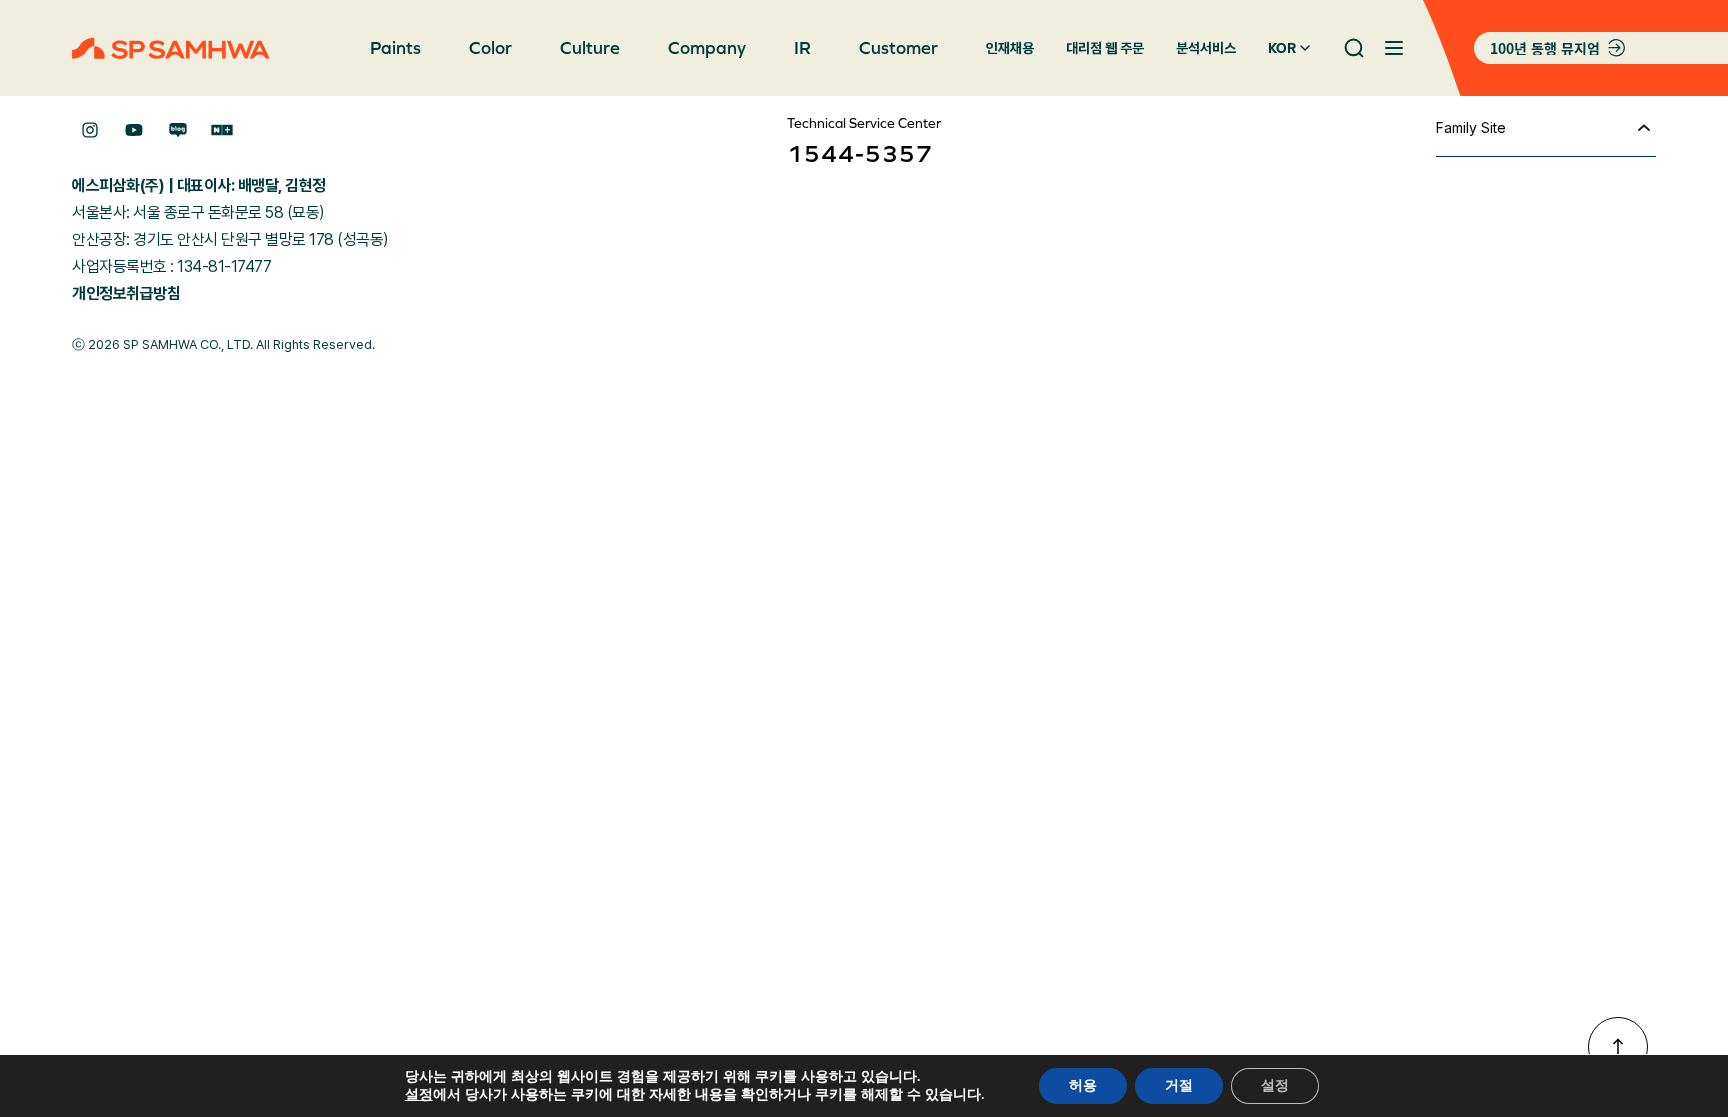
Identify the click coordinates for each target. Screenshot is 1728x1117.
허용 (1083, 1085)
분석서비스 (1206, 48)
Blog (178, 130)
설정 (419, 1095)
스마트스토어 (222, 130)
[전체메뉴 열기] (1394, 48)
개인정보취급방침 (126, 293)
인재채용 (1010, 48)
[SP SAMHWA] (171, 48)
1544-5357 (860, 153)
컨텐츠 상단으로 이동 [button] (1618, 1047)
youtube (134, 130)
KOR (1282, 48)
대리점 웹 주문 (1105, 48)
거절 (1179, 1085)
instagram (90, 130)
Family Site (1471, 127)
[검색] (1354, 48)
